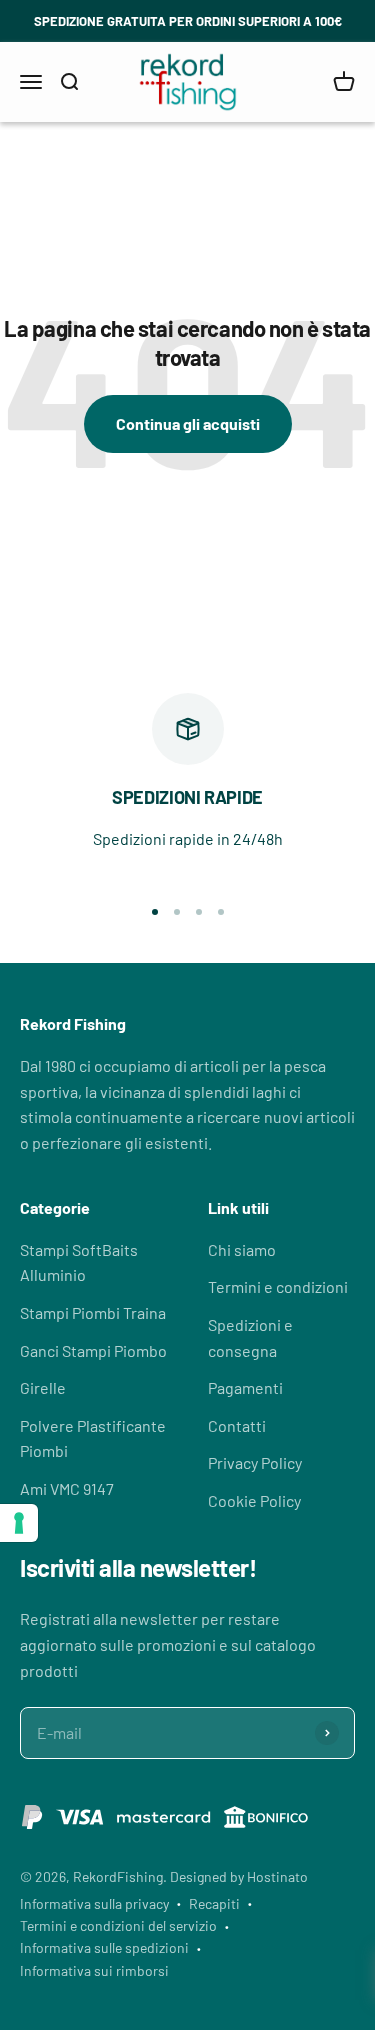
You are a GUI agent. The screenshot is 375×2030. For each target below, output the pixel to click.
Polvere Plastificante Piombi (93, 1438)
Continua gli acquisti (188, 423)
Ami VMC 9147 (67, 1488)
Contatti (237, 1425)
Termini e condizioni (278, 1286)
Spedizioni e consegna (250, 1337)
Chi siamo (242, 1249)
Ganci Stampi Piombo (93, 1350)
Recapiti (214, 1903)
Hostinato (277, 1876)
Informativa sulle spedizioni (104, 1947)
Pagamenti (245, 1387)
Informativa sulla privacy (94, 1903)
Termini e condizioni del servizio (118, 1925)
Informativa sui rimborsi (94, 1970)
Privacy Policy (255, 1462)
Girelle (43, 1387)
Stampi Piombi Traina (93, 1312)
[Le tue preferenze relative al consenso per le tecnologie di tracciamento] (19, 1523)
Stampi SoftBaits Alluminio (79, 1262)
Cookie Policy (254, 1500)
